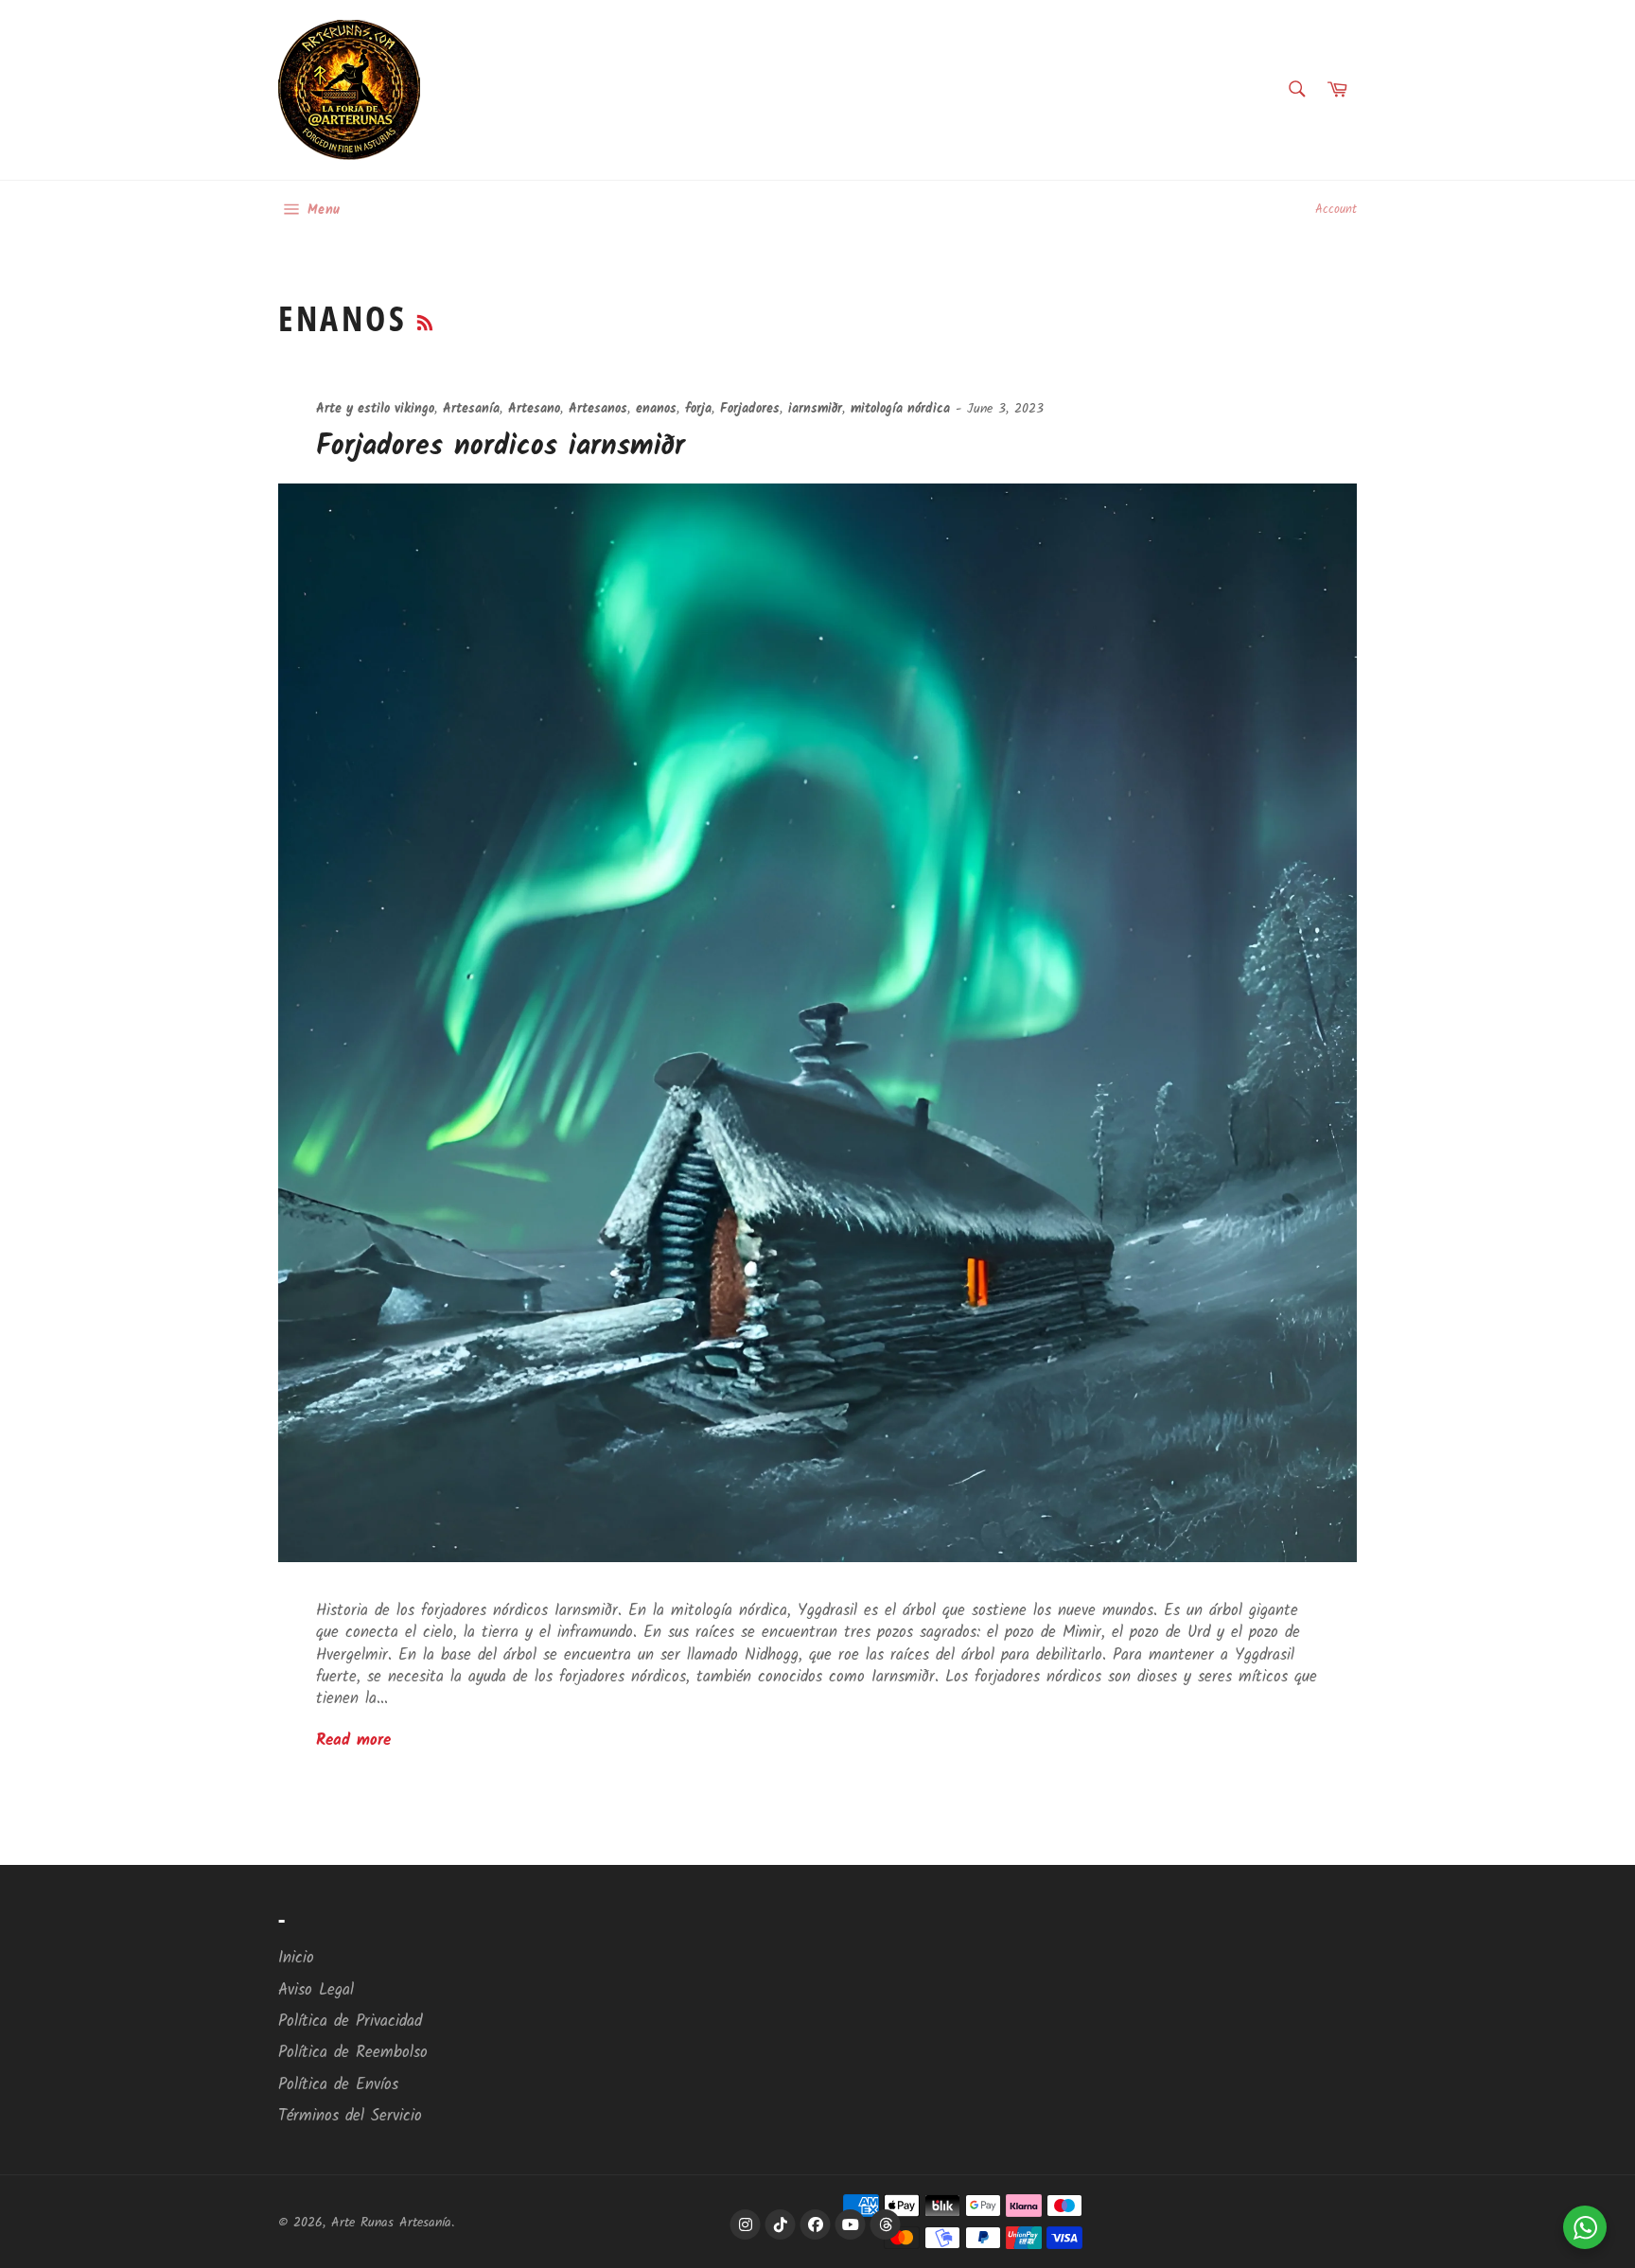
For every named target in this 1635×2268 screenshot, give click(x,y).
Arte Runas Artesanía (391, 2223)
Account (1336, 210)
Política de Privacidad (350, 2022)
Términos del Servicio (350, 2116)
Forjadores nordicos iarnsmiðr (501, 447)
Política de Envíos (338, 2085)
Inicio (296, 1958)
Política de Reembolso (353, 2053)
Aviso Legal (316, 1990)
